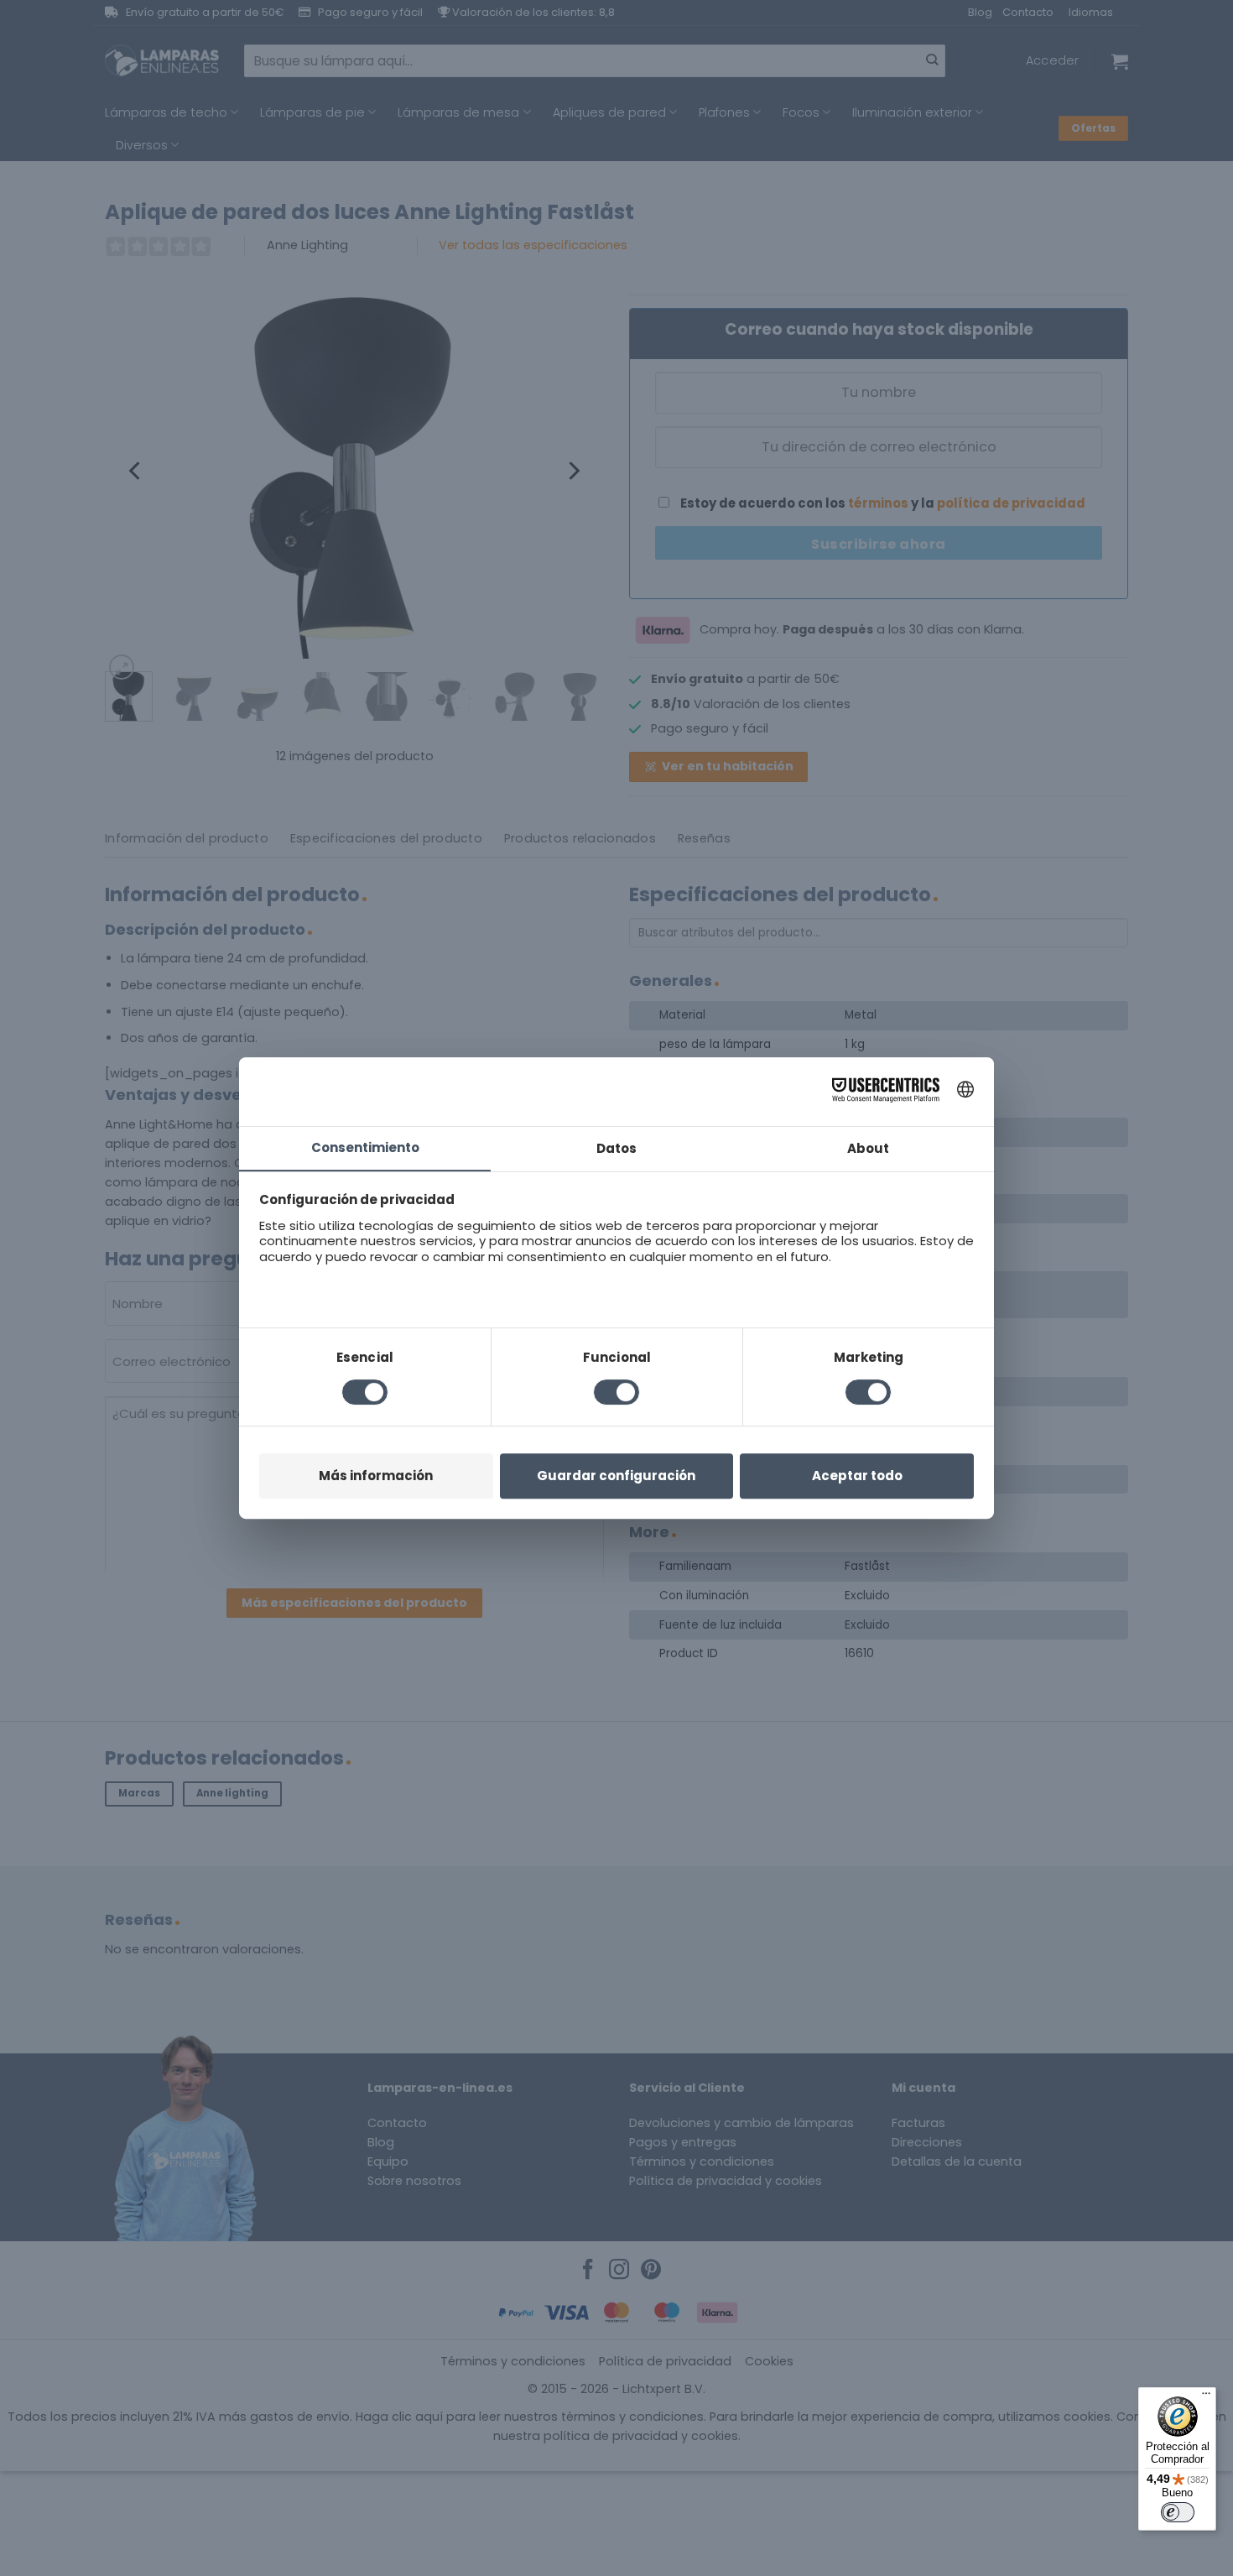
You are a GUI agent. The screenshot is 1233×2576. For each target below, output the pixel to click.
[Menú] (1206, 2397)
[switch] (1178, 2512)
